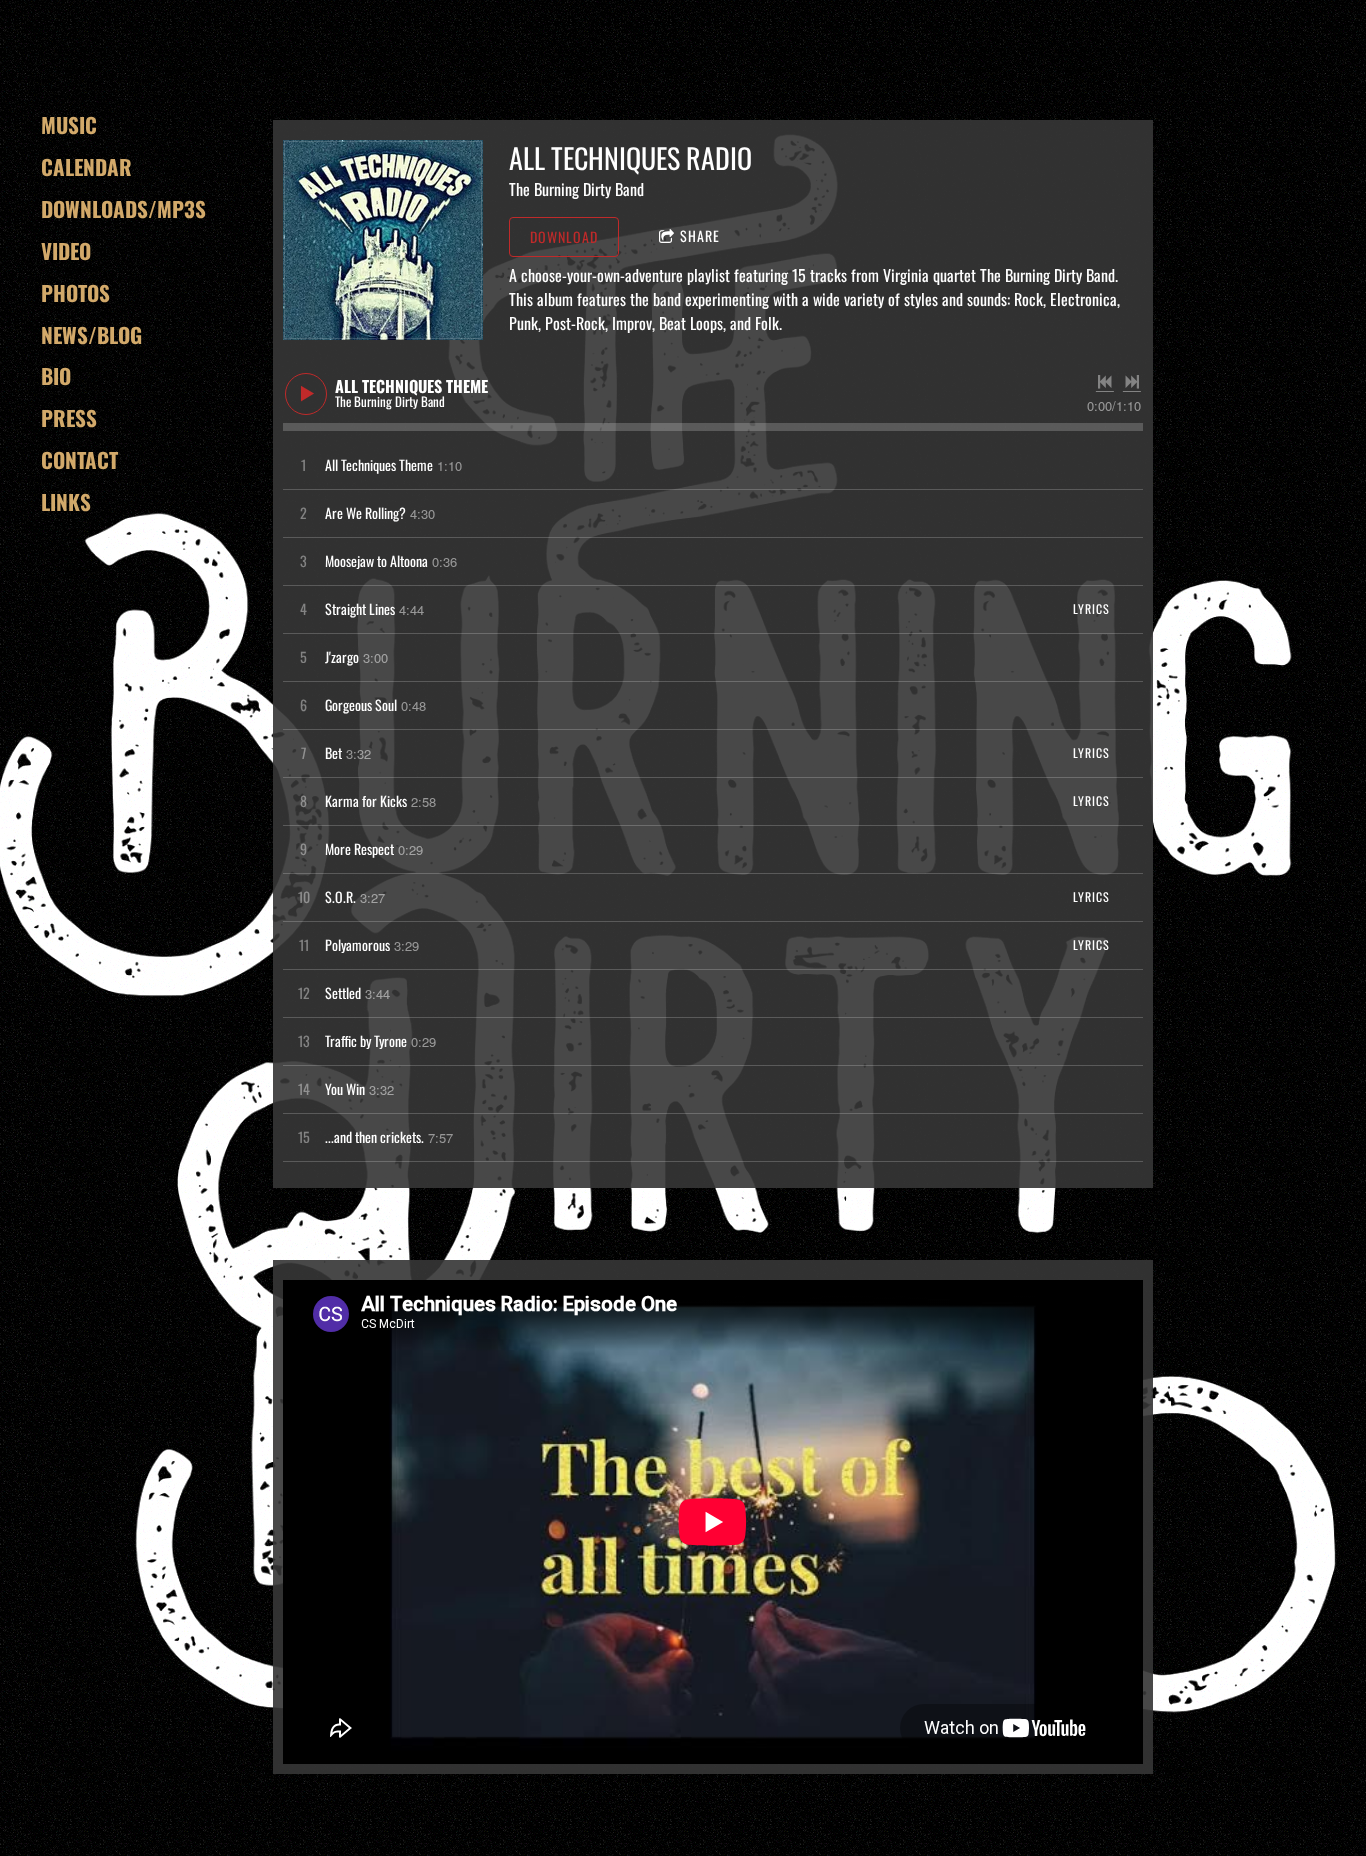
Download (564, 236)
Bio (56, 375)
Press (69, 417)
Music (69, 124)
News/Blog (91, 334)
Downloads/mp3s (123, 208)
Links (66, 501)
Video (66, 250)
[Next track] (1132, 382)
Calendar (86, 166)
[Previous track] (1105, 382)
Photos (75, 292)
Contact (79, 459)
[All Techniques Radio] (383, 240)
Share (700, 235)
